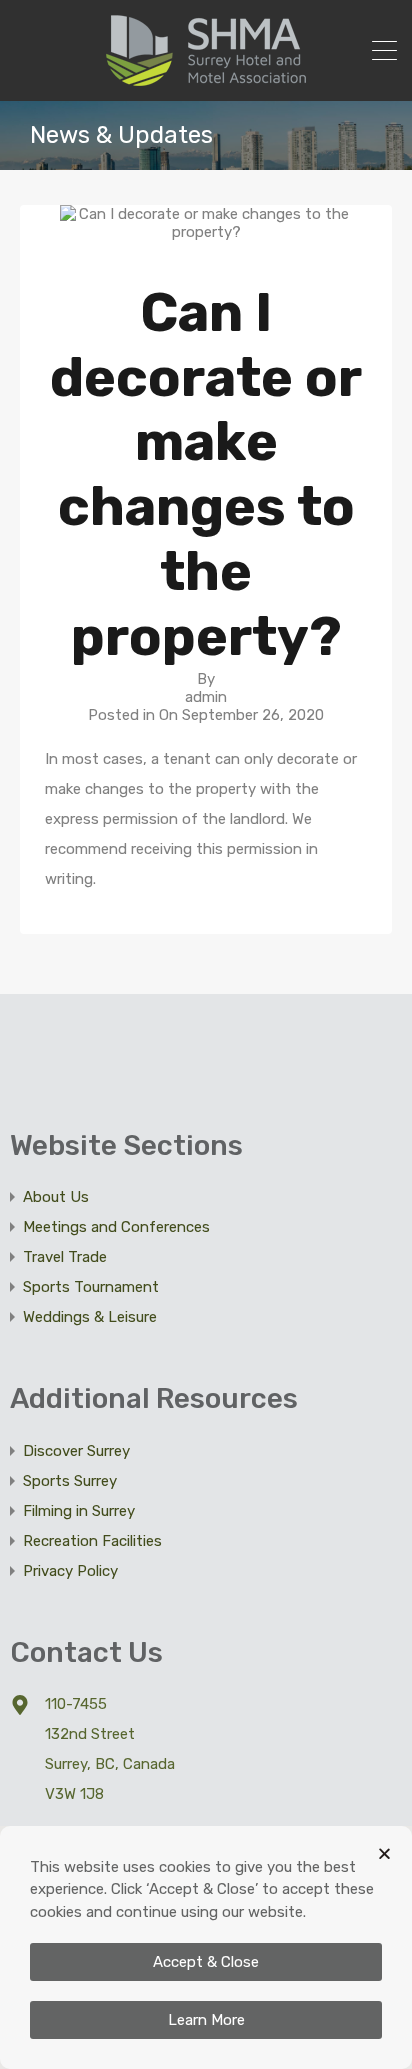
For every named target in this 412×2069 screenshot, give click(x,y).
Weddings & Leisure (90, 1317)
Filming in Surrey (79, 1511)
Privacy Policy (70, 1571)
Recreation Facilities (92, 1541)
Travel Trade (65, 1257)
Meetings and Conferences (116, 1227)
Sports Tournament (91, 1287)
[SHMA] (206, 77)
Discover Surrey (76, 1451)
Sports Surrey (70, 1481)
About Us (56, 1197)
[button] (384, 1853)
